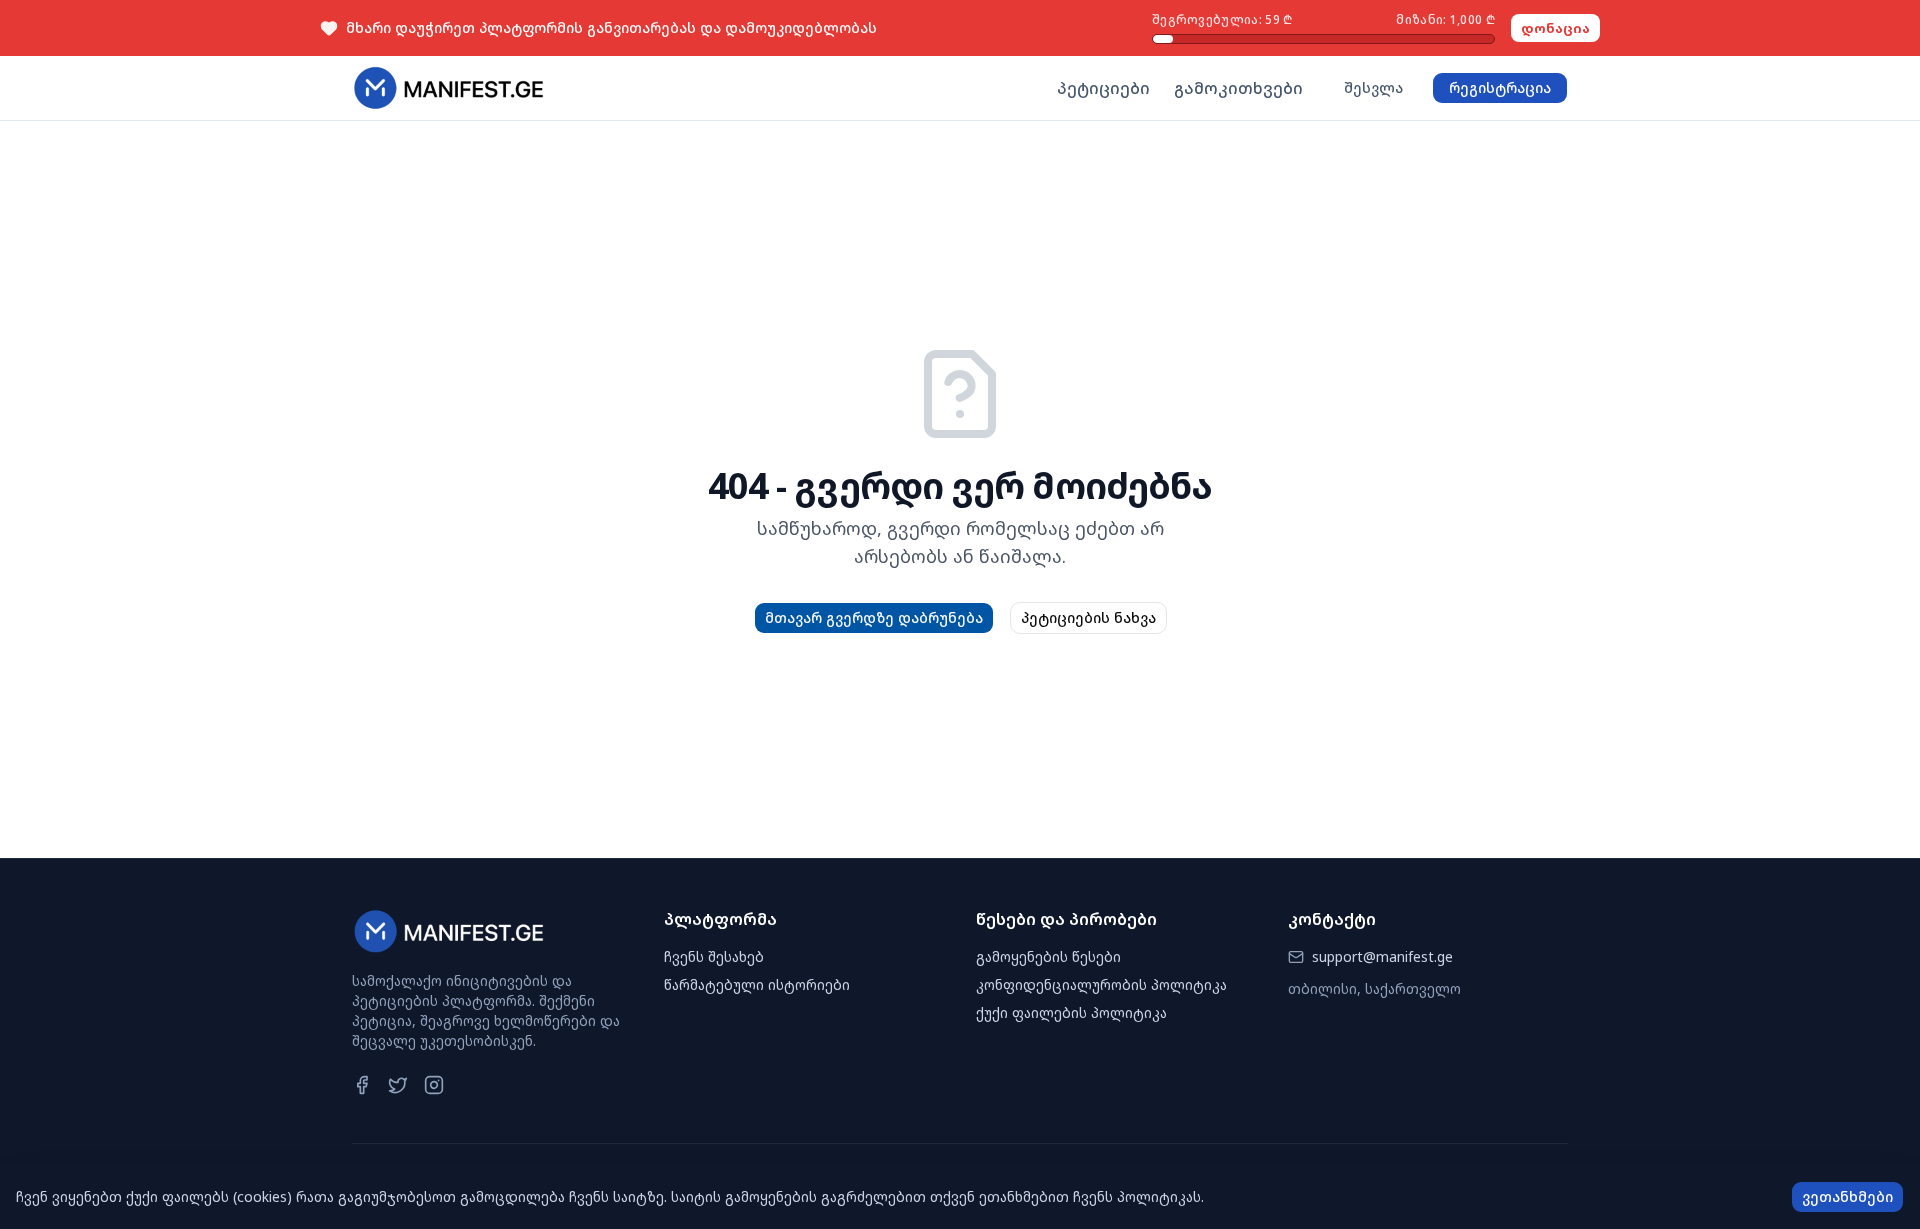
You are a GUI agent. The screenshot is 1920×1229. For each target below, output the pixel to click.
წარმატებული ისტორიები (757, 984)
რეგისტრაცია (1500, 87)
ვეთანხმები (1847, 1196)
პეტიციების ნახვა (1088, 617)
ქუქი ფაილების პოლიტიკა (1071, 1012)
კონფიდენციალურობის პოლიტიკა (1101, 984)
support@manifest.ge (1382, 956)
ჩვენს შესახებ (714, 956)
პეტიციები (1103, 88)
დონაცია (1555, 28)
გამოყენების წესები (1048, 956)
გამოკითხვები (1238, 88)
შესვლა (1373, 87)
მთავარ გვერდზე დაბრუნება (874, 617)
